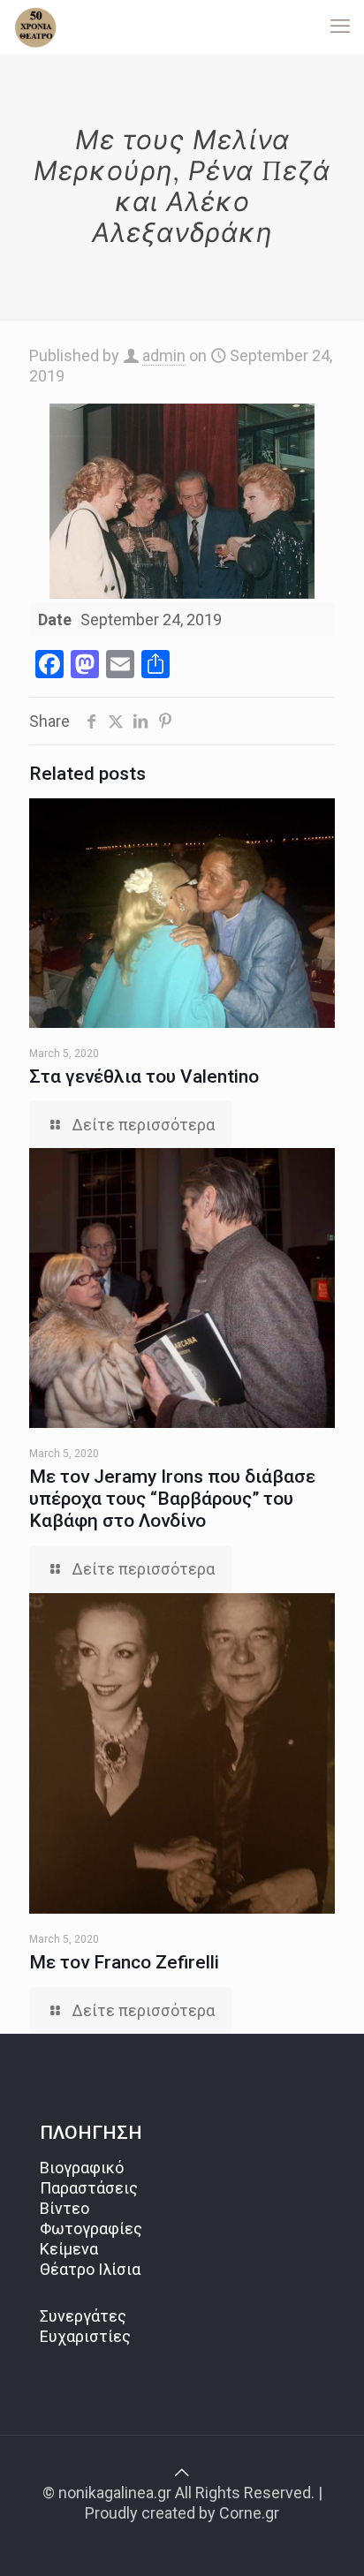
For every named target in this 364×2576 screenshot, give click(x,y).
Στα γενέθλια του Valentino (144, 1076)
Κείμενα (69, 2249)
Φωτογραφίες (91, 2229)
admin (164, 355)
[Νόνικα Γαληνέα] (35, 26)
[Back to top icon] (182, 2472)
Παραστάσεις (89, 2188)
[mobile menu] (340, 26)
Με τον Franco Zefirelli (124, 1962)
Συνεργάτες (83, 2316)
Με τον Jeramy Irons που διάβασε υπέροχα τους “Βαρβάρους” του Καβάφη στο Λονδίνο (172, 1499)
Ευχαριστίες (85, 2336)
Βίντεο (64, 2208)
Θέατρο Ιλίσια (90, 2269)
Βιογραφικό (82, 2168)
